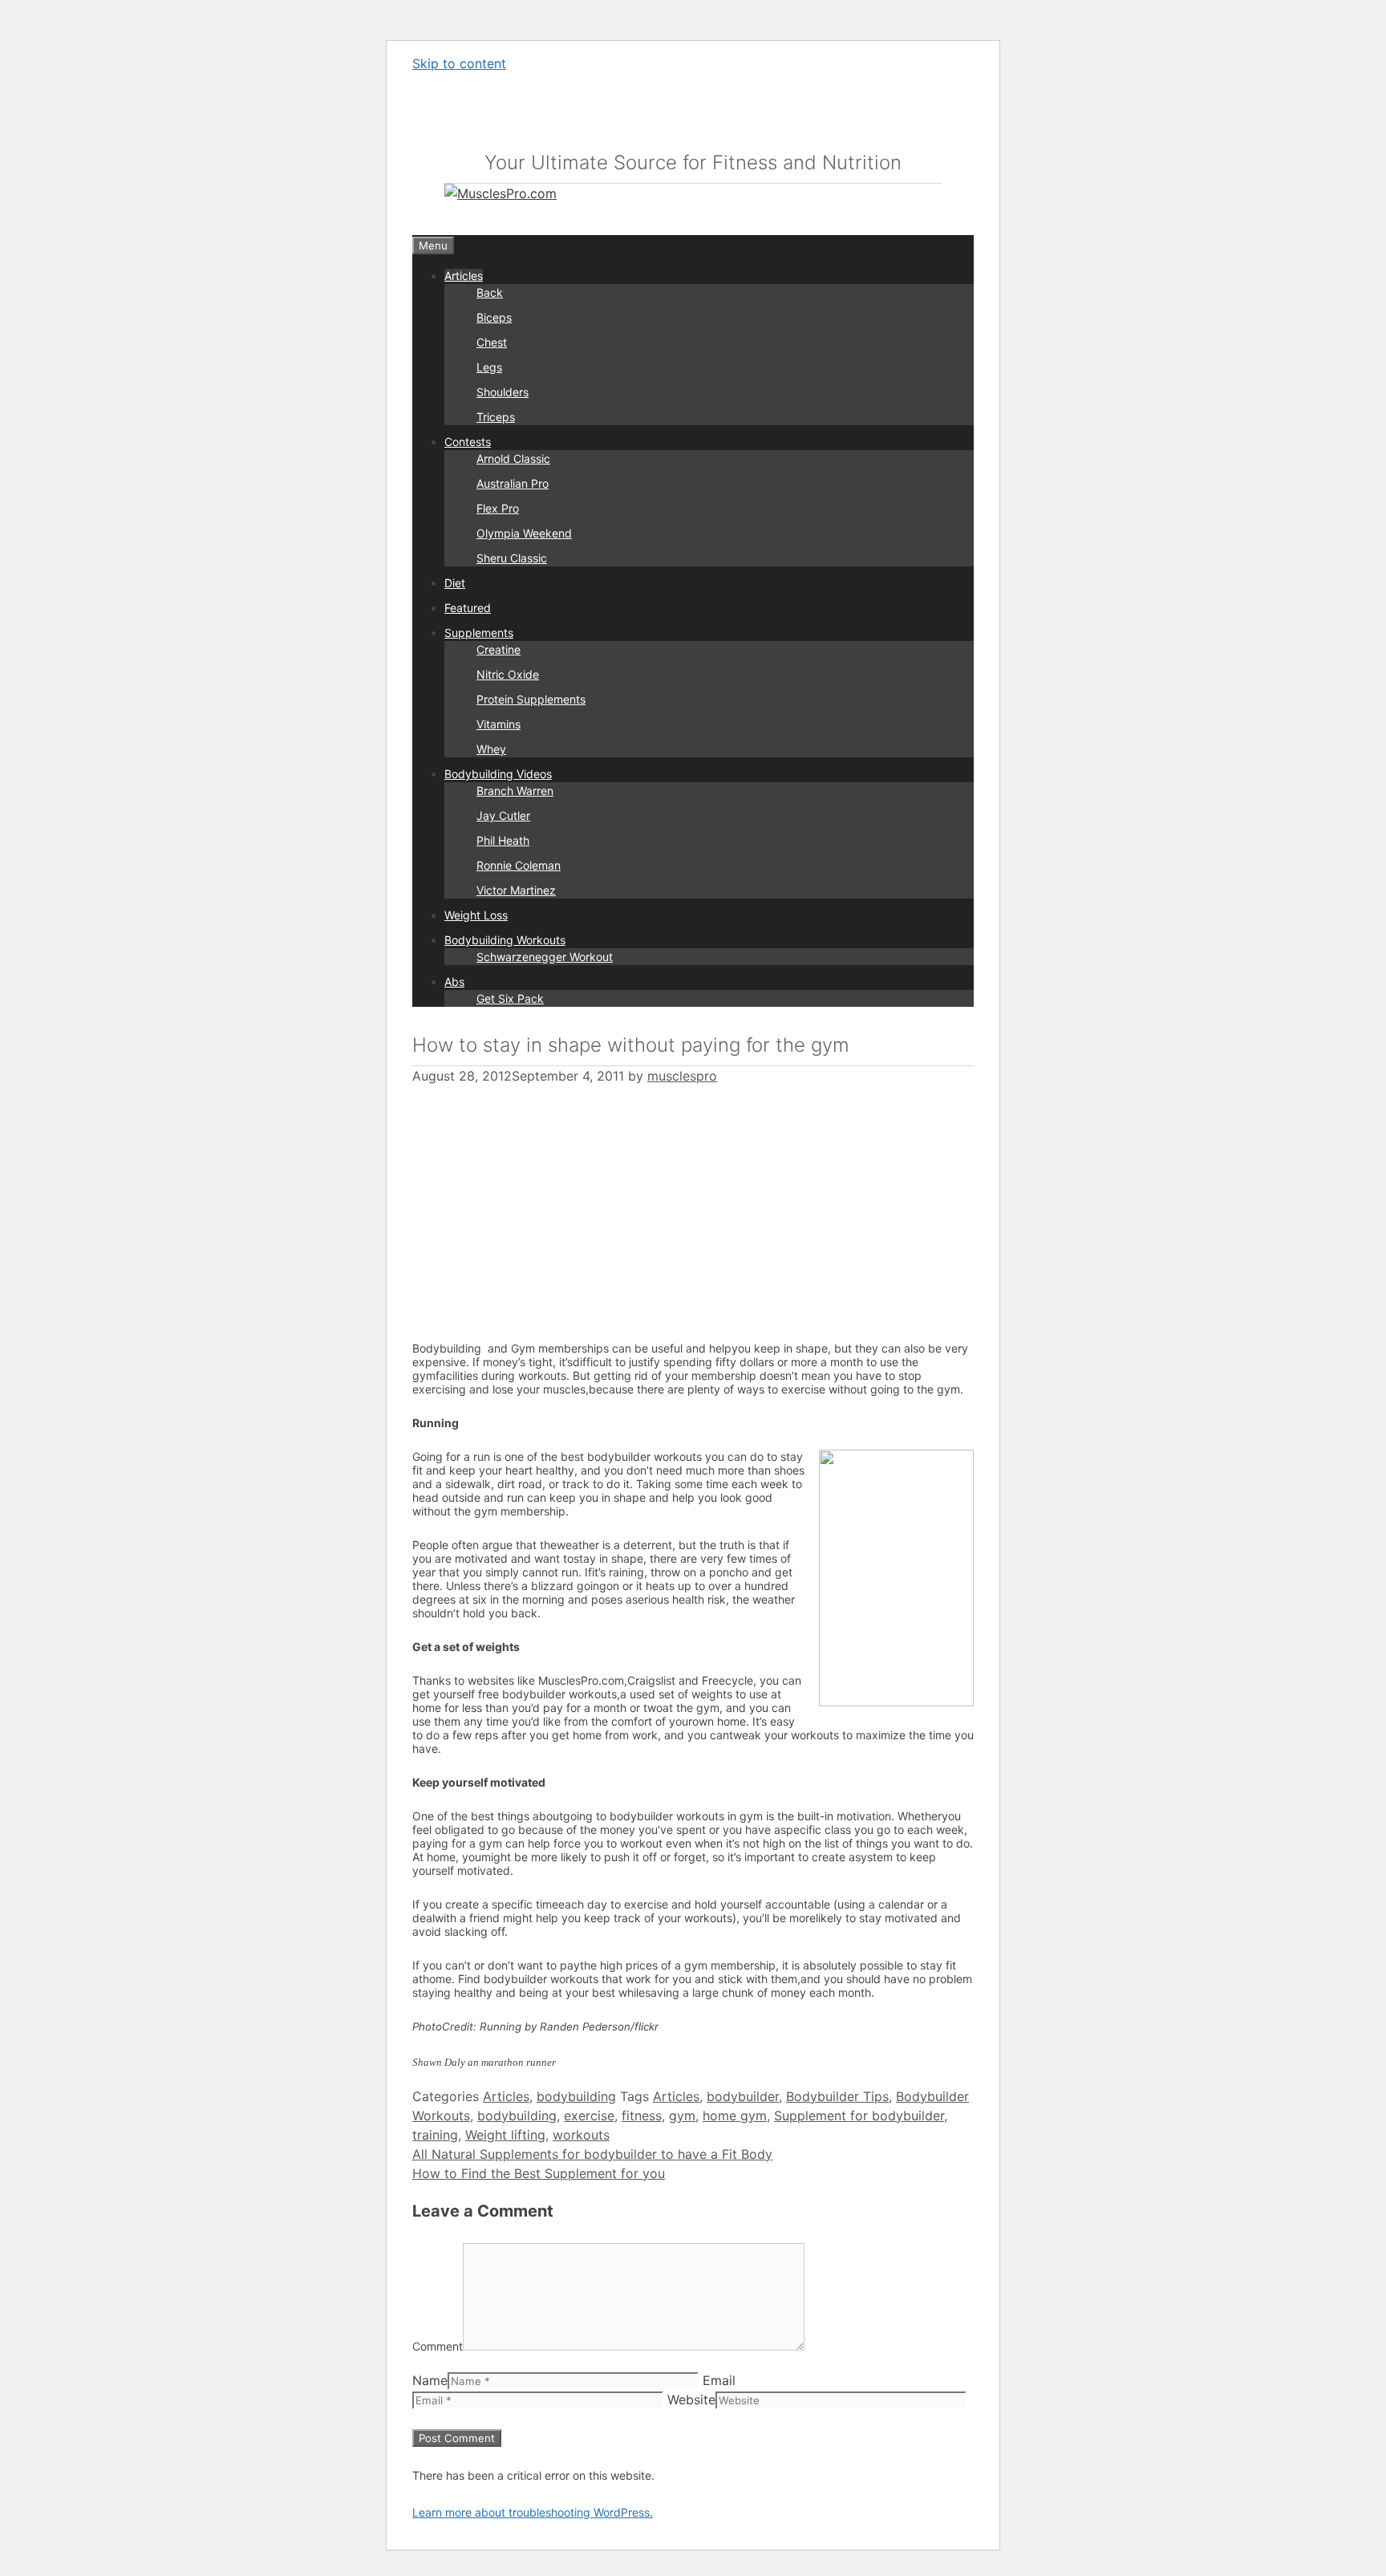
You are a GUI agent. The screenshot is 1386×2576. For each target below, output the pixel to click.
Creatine (498, 649)
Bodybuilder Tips (837, 2096)
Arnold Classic (513, 458)
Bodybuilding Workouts (505, 940)
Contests (468, 442)
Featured (468, 608)
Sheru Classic (512, 558)
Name (430, 2380)
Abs (454, 982)
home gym (735, 2116)
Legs (489, 367)
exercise (589, 2116)
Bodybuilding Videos (498, 774)
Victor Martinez (516, 890)
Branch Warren (515, 791)
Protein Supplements (531, 699)
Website (691, 2400)
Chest (492, 342)
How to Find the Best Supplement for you (539, 2173)
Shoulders (503, 392)
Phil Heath (503, 840)
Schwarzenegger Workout (545, 957)
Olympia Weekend (524, 533)
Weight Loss (476, 915)
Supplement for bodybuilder (859, 2116)
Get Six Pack (510, 998)
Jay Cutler (503, 815)
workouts (581, 2135)
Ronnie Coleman (519, 865)
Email (719, 2380)
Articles (464, 276)
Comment (438, 2346)
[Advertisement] (547, 1204)
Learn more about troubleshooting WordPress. (533, 2512)
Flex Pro (498, 508)
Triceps (496, 417)
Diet (455, 583)
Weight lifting (505, 2135)
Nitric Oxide (508, 674)
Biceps (494, 317)
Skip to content (459, 63)
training (435, 2135)
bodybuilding (576, 2096)
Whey (491, 749)
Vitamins (498, 724)
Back (490, 292)
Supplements (479, 633)
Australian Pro (513, 483)
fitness (642, 2116)
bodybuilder (743, 2096)
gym (682, 2116)
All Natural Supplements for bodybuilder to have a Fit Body (592, 2154)
